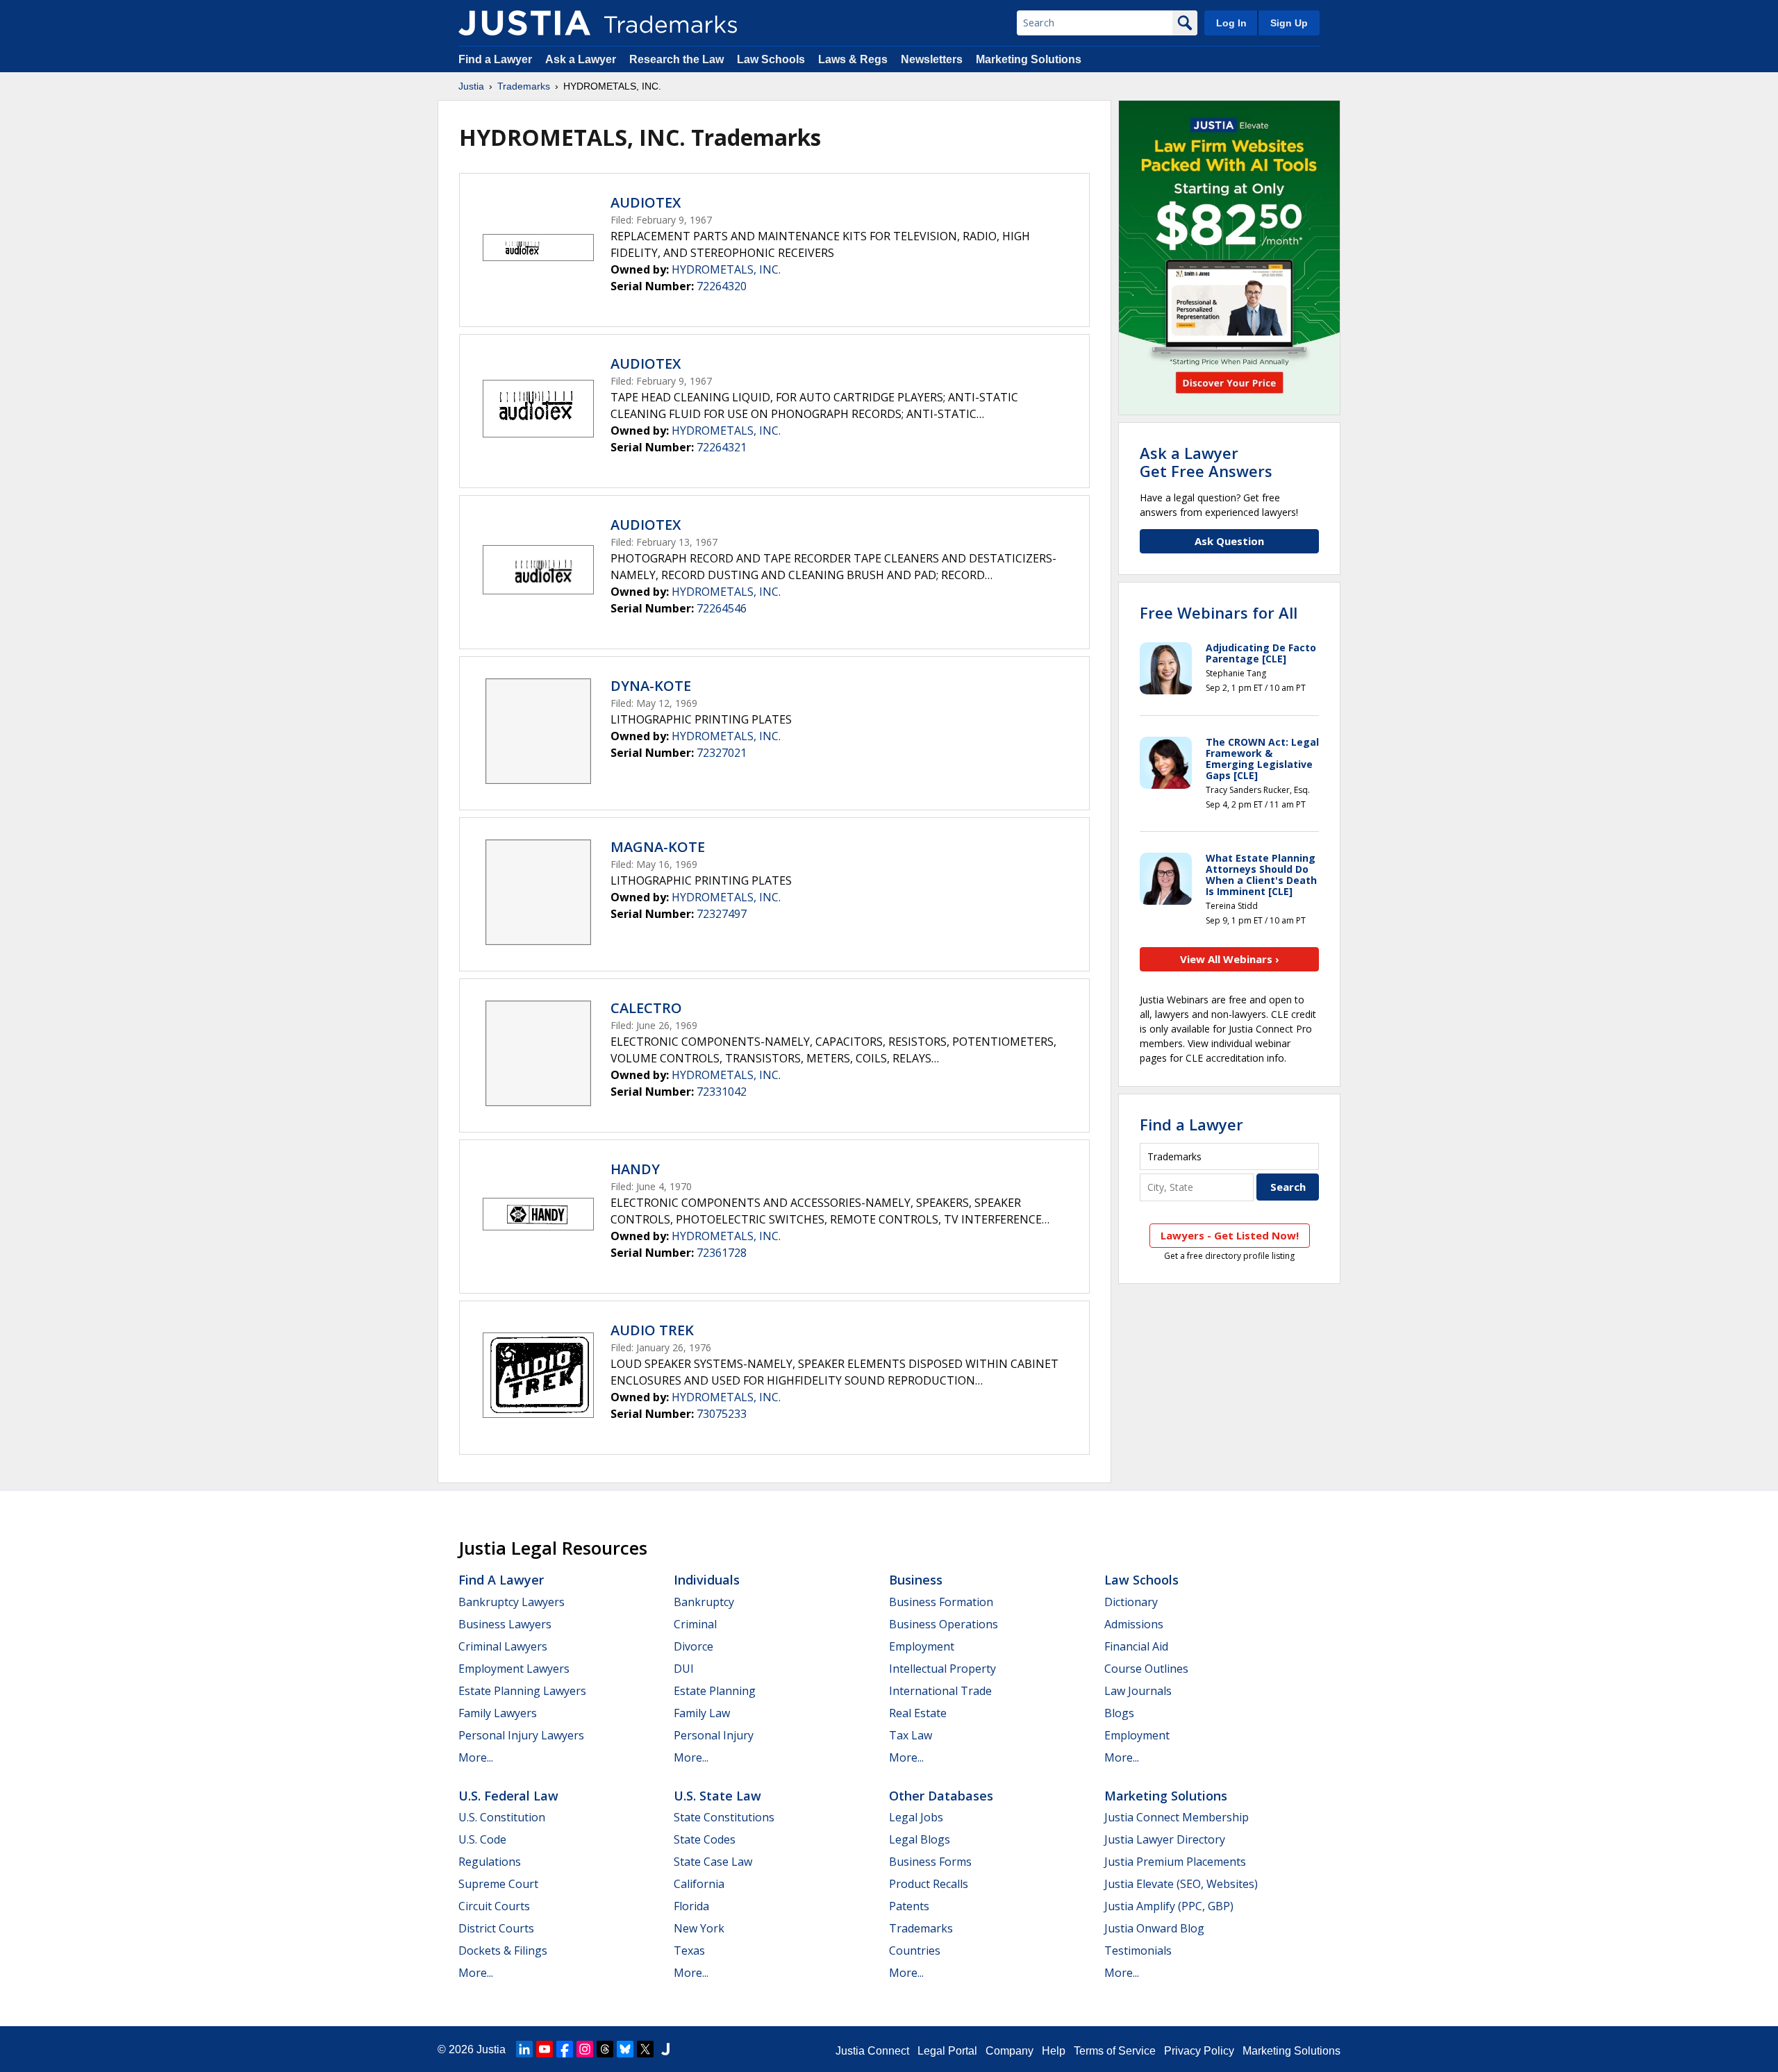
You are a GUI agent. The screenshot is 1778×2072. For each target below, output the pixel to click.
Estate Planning (715, 1691)
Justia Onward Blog (1154, 1928)
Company (1010, 2051)
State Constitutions (724, 1817)
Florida (691, 1906)
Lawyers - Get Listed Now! (1230, 1235)
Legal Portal (947, 2051)
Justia (471, 86)
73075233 (722, 1414)
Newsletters (932, 59)
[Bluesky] (625, 2049)
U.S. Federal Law (508, 1796)
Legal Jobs (916, 1817)
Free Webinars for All (1219, 612)
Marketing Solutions (1029, 59)
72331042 (722, 1092)
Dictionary (1131, 1602)
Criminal (695, 1624)
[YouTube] (545, 2049)
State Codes (705, 1839)
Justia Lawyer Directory (1165, 1839)
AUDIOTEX (646, 202)
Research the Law (676, 59)
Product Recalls (929, 1884)
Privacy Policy (1199, 2051)
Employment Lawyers (514, 1669)
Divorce (693, 1646)
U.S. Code (482, 1839)
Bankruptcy (704, 1602)
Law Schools (771, 59)
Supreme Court (498, 1884)
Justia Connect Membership (1177, 1817)
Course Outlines (1146, 1669)
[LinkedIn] (524, 2049)
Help (1054, 2051)
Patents (909, 1906)
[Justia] (524, 23)
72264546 (722, 608)
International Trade (940, 1691)
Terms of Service (1115, 2051)
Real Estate (918, 1713)
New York (699, 1928)
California (699, 1884)
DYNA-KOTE (651, 686)
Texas (689, 1950)
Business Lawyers (505, 1624)
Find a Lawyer (495, 59)
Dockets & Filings (503, 1950)
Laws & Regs (853, 59)
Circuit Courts (494, 1906)
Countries (915, 1950)
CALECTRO (646, 1008)
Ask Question (1229, 541)
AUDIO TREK (652, 1330)
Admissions (1134, 1624)
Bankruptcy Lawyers (512, 1602)
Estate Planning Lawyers (522, 1691)
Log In (1231, 23)
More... (476, 1757)
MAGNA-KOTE (658, 847)
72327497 (722, 914)
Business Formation (941, 1602)
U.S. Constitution (502, 1817)
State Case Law (713, 1862)
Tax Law (911, 1735)
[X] (645, 2049)
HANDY (635, 1169)
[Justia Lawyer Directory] (665, 2049)
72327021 (722, 753)
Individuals (707, 1580)
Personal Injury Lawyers (521, 1735)
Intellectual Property (942, 1669)
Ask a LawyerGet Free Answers (1206, 462)
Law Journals (1138, 1691)
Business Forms (930, 1862)
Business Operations (944, 1624)
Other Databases (941, 1796)
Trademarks (524, 86)
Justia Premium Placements (1175, 1862)
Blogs (1119, 1713)
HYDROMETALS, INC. (726, 269)
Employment (922, 1646)
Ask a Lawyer (581, 59)
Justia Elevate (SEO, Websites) (1181, 1884)
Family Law (702, 1713)
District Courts (496, 1928)
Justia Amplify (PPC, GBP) (1169, 1906)
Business (916, 1580)
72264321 (722, 447)
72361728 (722, 1253)
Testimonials (1138, 1950)
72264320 (722, 286)
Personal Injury (714, 1735)
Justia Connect (872, 2051)
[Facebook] (565, 2049)
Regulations (490, 1862)
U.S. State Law (717, 1796)
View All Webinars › (1230, 959)
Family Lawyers (498, 1713)
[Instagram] (585, 2049)
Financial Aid (1136, 1646)
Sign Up (1289, 23)
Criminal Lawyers (503, 1646)
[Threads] (605, 2049)
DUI (684, 1669)
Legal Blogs (920, 1839)
